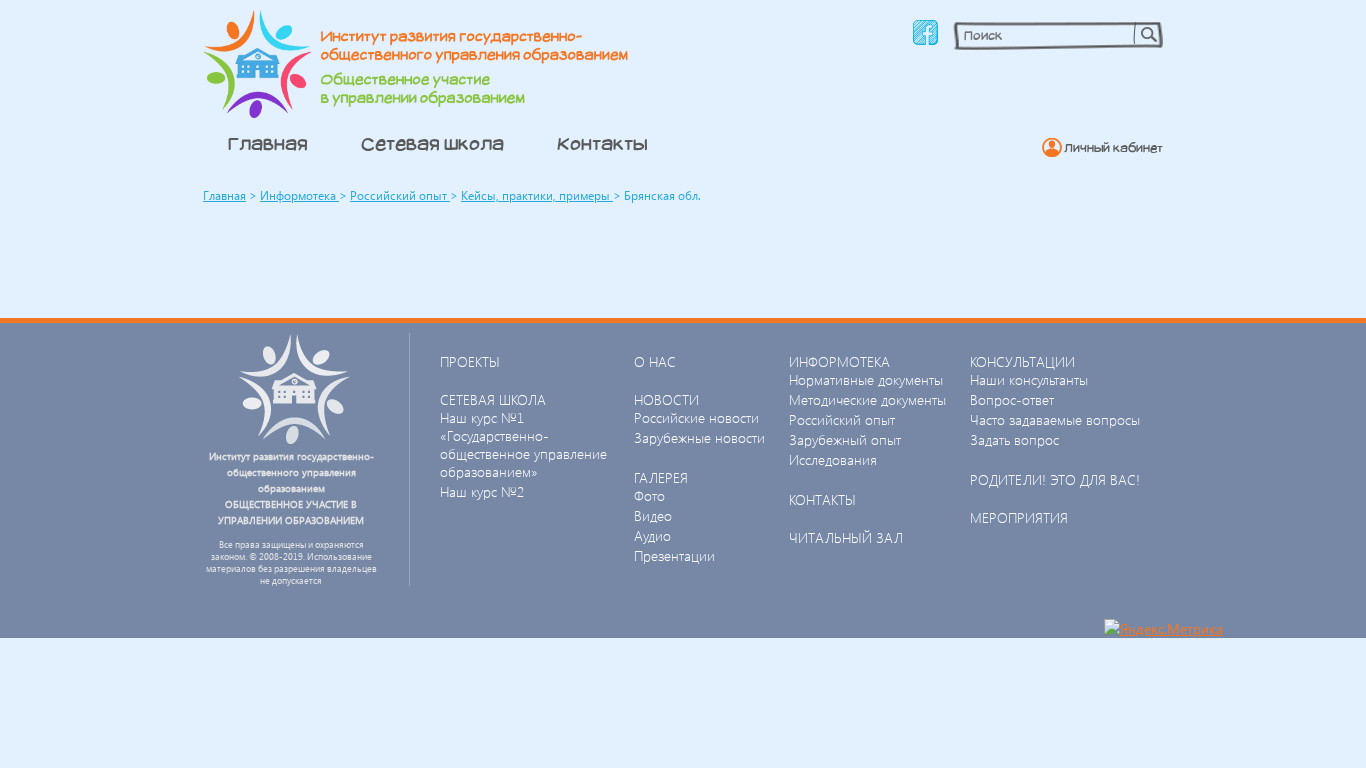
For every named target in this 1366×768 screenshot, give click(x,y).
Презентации (674, 555)
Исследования (833, 459)
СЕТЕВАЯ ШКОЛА (493, 399)
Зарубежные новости (699, 437)
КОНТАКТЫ (822, 499)
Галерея (661, 477)
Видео (653, 515)
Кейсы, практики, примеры (537, 195)
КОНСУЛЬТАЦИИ (1022, 361)
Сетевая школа (432, 143)
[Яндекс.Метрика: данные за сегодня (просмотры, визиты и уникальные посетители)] (1163, 628)
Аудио (652, 535)
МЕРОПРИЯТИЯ (1019, 517)
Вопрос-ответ (1012, 399)
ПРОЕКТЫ (470, 361)
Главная (268, 143)
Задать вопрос (1014, 439)
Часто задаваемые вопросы (1055, 419)
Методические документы (867, 399)
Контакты (602, 143)
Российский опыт (400, 195)
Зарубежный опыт (845, 439)
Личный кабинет (1113, 147)
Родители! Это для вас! (1055, 479)
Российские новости (696, 417)
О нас (655, 361)
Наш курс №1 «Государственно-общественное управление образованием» (523, 444)
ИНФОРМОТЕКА (839, 361)
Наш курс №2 (482, 491)
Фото (649, 495)
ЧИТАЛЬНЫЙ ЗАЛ (846, 537)
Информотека (299, 195)
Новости (666, 399)
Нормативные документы (866, 379)
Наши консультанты (1029, 379)
